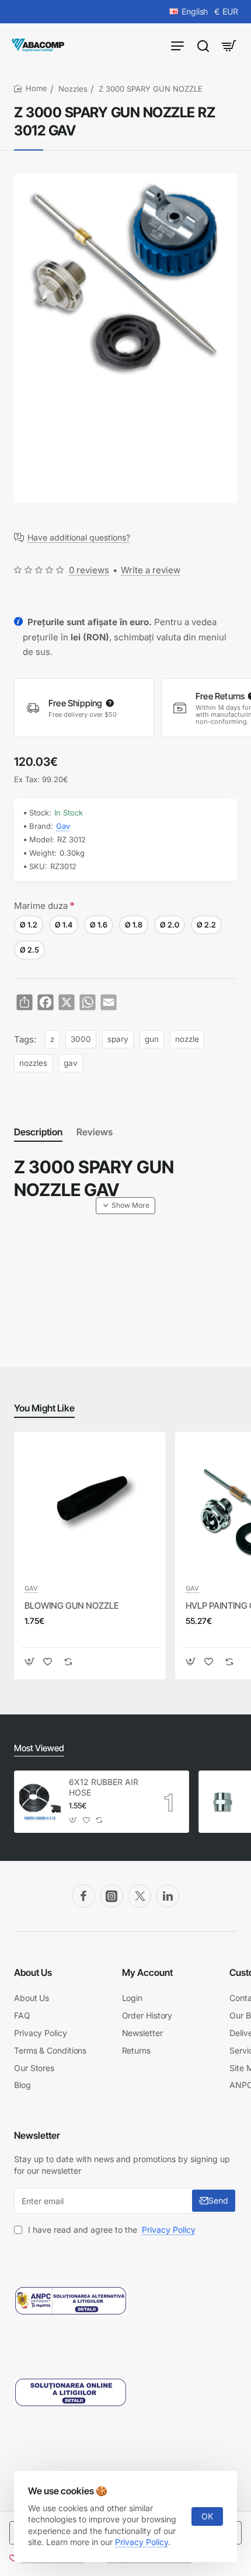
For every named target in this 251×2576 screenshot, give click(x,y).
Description (38, 1132)
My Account (147, 1972)
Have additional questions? (79, 538)
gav (71, 1063)
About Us (33, 1972)
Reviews (95, 1132)
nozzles (33, 1063)
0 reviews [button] (89, 570)
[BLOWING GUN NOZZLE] (90, 1508)
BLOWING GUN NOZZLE (72, 1606)
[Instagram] (111, 1896)
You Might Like (44, 1408)
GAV (31, 1588)
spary (118, 1039)
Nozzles (73, 89)
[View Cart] (229, 45)
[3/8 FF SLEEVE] (224, 1802)
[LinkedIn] (168, 1896)
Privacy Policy (142, 2542)
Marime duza (41, 906)
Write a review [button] (151, 570)
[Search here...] (203, 45)
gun (152, 1039)
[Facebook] (83, 1896)
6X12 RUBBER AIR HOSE (104, 1787)
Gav (63, 826)
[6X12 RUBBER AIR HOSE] (40, 1802)
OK (207, 2516)
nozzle (187, 1039)
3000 (81, 1039)
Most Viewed (39, 1748)
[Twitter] (140, 1896)
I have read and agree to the (111, 2230)
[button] (125, 1205)
